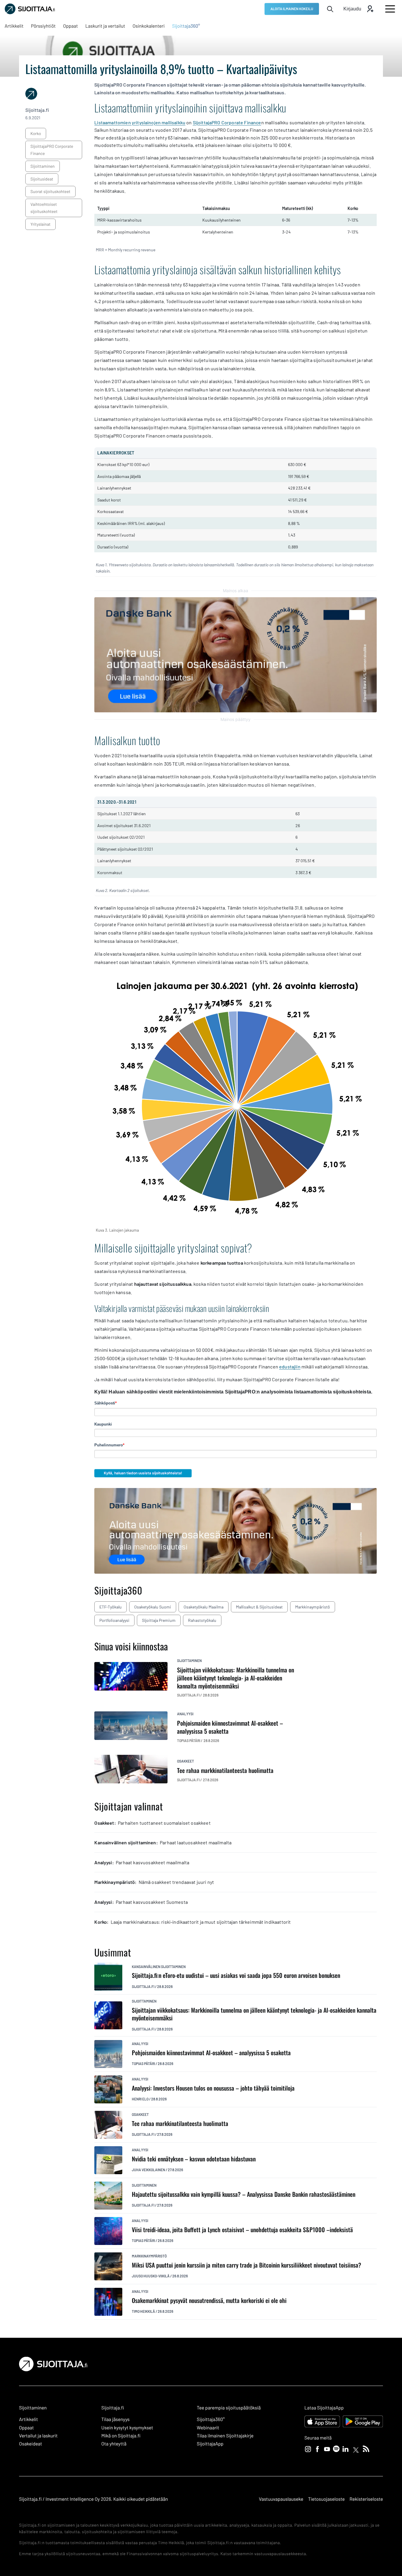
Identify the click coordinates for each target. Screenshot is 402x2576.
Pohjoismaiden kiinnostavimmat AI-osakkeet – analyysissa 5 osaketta (211, 2053)
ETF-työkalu (111, 1607)
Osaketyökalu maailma (204, 1607)
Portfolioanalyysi (114, 1620)
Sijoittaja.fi (143, 1987)
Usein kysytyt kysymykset (127, 2428)
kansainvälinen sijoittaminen (159, 1967)
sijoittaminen (42, 166)
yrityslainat (40, 224)
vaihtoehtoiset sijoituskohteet (44, 208)
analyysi (185, 1714)
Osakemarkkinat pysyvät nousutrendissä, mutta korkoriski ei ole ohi (209, 2300)
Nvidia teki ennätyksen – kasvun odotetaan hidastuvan (194, 2159)
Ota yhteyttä (114, 2444)
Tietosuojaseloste (326, 2499)
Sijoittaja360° (211, 2419)
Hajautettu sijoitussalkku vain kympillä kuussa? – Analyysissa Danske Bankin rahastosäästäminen (244, 2194)
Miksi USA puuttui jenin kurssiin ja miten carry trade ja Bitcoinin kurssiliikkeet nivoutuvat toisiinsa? (247, 2265)
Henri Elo (140, 2099)
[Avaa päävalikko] (390, 9)
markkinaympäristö (149, 2256)
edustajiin (290, 1367)
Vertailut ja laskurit (38, 2436)
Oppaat (26, 2428)
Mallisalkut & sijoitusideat (259, 1607)
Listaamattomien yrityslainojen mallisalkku (140, 122)
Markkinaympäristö (313, 1607)
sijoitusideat (42, 179)
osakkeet (186, 1761)
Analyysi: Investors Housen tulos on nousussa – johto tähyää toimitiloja (213, 2088)
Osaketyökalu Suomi (153, 1607)
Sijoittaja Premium (159, 1620)
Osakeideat (30, 2444)
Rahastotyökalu (202, 1620)
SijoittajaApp (210, 2444)
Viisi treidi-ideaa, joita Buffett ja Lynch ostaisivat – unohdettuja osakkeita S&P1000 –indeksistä (242, 2230)
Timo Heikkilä (143, 2311)
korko (36, 133)
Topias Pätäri (143, 2064)
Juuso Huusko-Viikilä (151, 2276)
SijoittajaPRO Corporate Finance (52, 150)
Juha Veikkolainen (148, 2170)
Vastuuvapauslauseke (281, 2499)
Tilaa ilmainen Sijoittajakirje (225, 2436)
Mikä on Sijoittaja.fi (121, 2436)
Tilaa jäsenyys (116, 2419)
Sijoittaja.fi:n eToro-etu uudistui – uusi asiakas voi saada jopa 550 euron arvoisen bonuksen (236, 1975)
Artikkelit (29, 2419)
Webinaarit (208, 2428)
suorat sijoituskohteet (50, 191)
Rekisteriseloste (366, 2499)
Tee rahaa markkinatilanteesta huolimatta (180, 2123)
